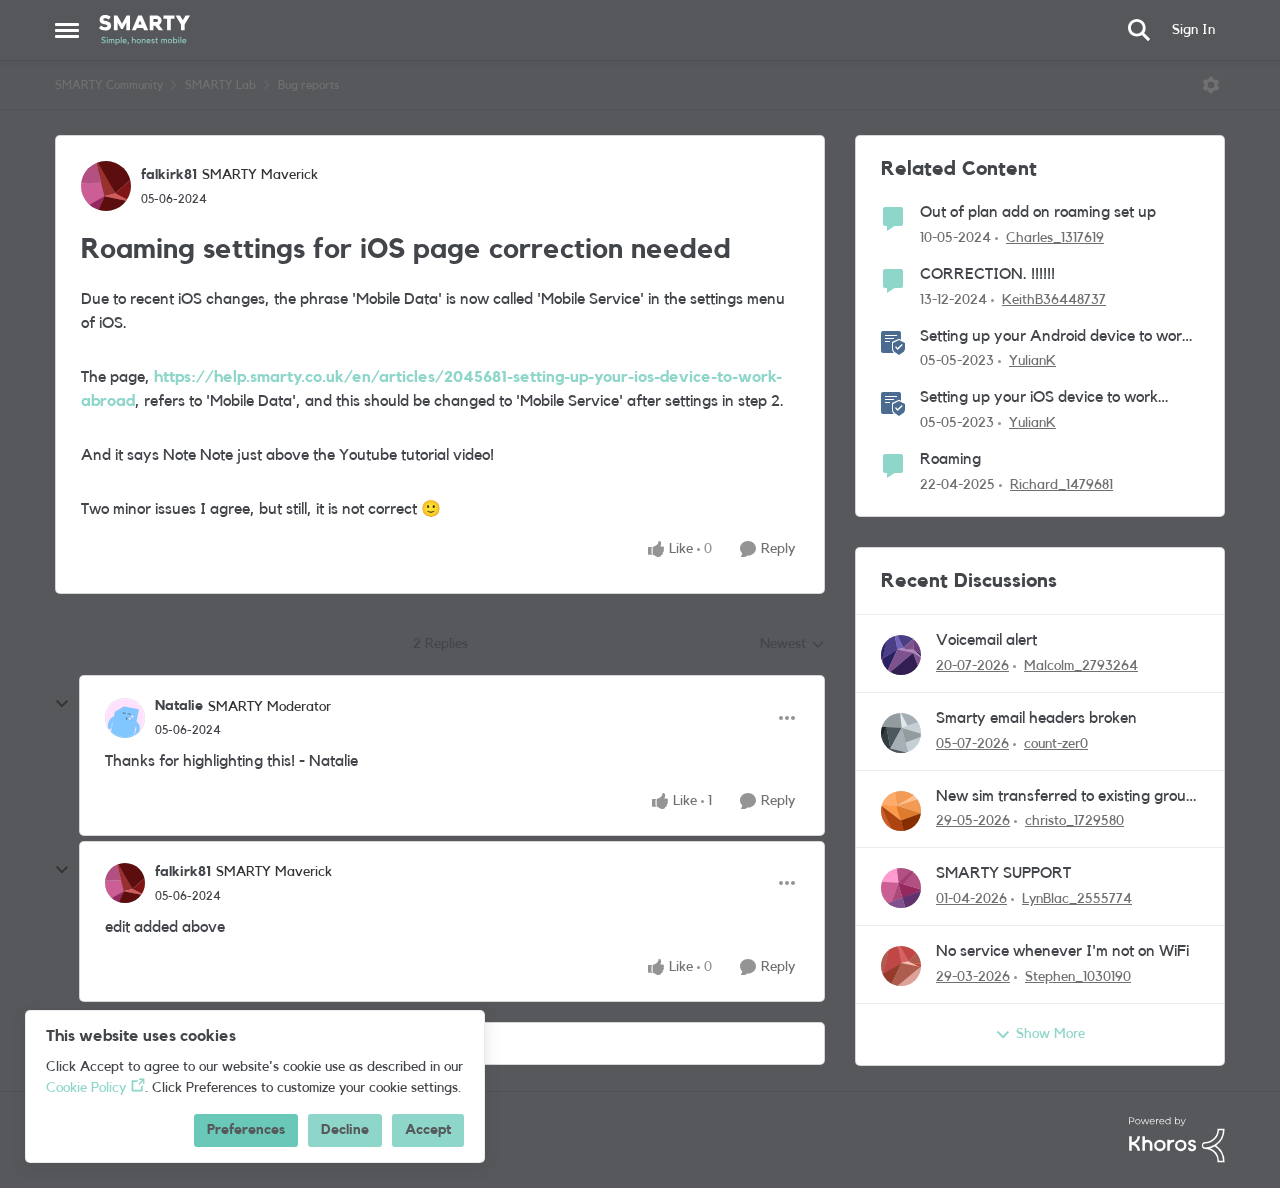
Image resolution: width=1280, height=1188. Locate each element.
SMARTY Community (109, 85)
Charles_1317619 (1055, 238)
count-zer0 (1056, 744)
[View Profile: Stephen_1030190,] (901, 966)
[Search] (1139, 30)
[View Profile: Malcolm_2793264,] (901, 655)
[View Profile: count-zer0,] (901, 733)
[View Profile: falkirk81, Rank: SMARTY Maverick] (106, 186)
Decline (345, 1130)
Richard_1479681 (1061, 485)
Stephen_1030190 (1078, 977)
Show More (1050, 1034)
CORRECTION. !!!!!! (987, 274)
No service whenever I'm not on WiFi (1062, 951)
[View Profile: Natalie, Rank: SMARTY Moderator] (125, 718)
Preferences (246, 1130)
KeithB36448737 (1054, 300)
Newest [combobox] (792, 646)
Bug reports (308, 85)
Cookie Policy (86, 1088)
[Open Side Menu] (67, 30)
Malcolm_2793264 (1081, 666)
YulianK (1032, 361)
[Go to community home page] (144, 30)
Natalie (179, 706)
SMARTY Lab (220, 85)
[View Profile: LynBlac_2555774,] (901, 888)
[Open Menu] (1211, 85)
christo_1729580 (1074, 821)
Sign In (1193, 30)
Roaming (950, 459)
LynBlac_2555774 (1077, 899)
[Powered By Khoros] (1177, 1140)
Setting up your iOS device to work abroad (1039, 398)
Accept (428, 1130)
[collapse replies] (62, 704)
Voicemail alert (986, 640)
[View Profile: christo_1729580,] (901, 811)
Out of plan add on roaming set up (1038, 212)
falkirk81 (169, 175)
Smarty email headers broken (1036, 718)
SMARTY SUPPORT (1003, 873)
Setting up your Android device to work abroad (1055, 337)
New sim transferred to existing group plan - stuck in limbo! (1065, 797)
